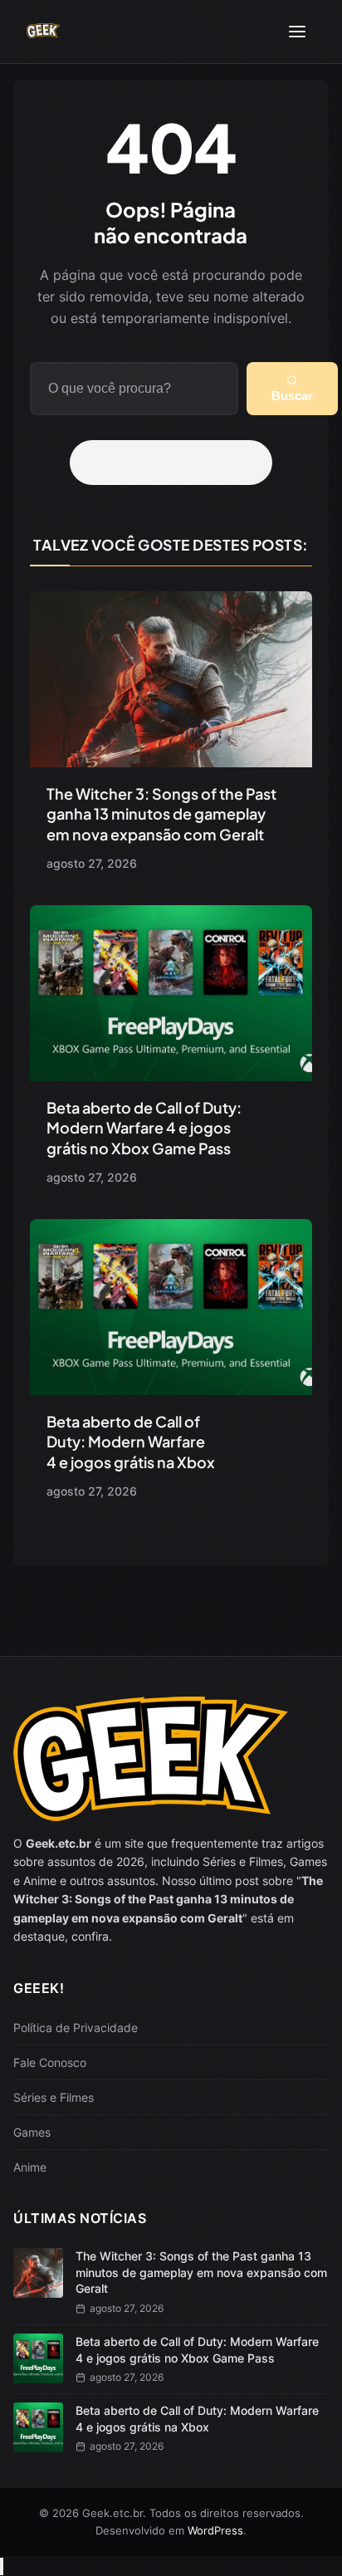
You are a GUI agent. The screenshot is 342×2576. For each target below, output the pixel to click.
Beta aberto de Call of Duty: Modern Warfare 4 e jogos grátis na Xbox (131, 1442)
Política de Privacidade (76, 2027)
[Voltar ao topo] (2, 2566)
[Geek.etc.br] (43, 32)
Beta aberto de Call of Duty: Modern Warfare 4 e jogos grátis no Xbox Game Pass (144, 1128)
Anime (30, 2167)
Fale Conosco (50, 2062)
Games (32, 2132)
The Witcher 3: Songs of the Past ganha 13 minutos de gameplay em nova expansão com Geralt (161, 814)
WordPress (215, 2530)
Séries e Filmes (54, 2097)
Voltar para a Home (177, 463)
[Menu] (297, 32)
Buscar (292, 396)
